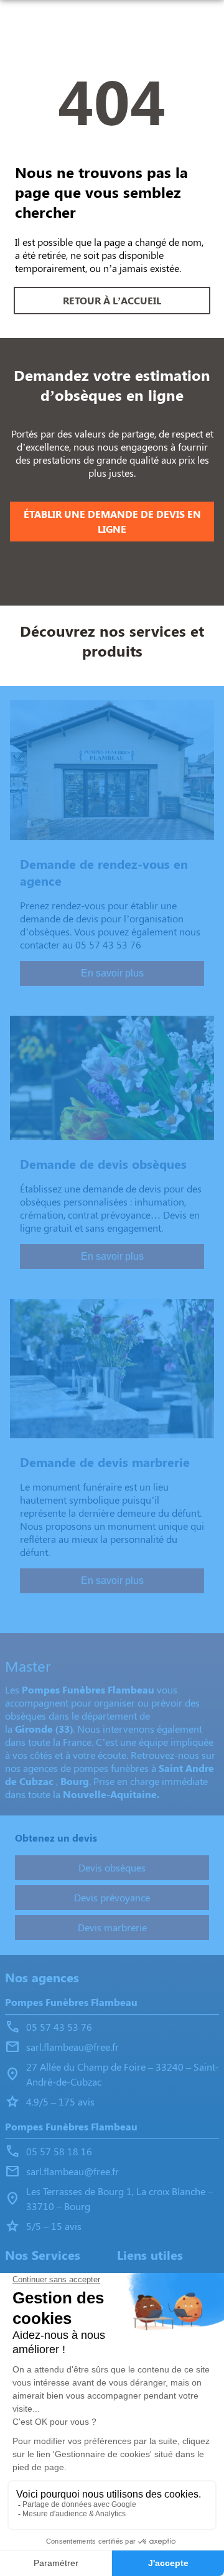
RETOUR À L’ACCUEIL (112, 300)
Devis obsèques (112, 1867)
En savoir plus (112, 973)
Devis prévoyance (112, 1897)
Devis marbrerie (112, 1927)
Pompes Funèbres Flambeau (71, 2002)
